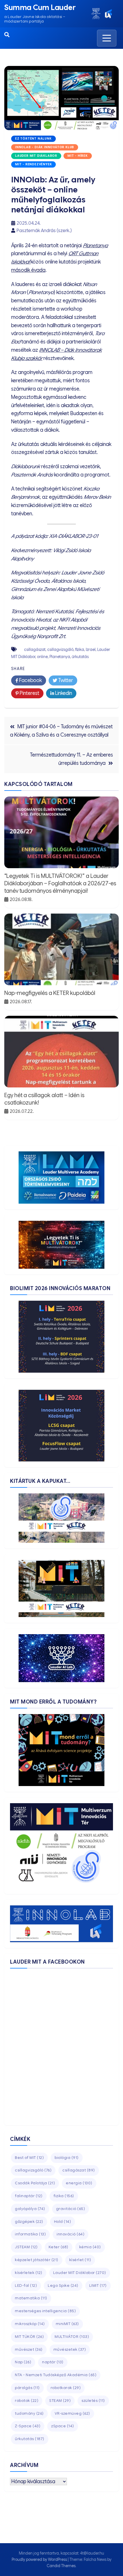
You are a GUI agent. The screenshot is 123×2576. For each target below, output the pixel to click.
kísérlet (80, 2260)
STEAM (60, 2401)
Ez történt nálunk (33, 139)
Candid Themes (61, 2566)
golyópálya (30, 2209)
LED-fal (26, 2286)
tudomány (29, 2413)
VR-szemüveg (72, 2413)
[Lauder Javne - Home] (96, 14)
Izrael (91, 649)
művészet (29, 2349)
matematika (31, 2298)
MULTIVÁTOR (72, 2337)
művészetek (70, 2349)
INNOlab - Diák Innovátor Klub (45, 147)
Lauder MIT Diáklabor (36, 156)
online (42, 657)
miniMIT (67, 2324)
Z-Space (28, 2426)
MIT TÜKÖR (29, 2337)
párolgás (27, 2388)
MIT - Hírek (78, 156)
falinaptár (29, 2196)
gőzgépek (29, 2222)
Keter (58, 2247)
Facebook (30, 680)
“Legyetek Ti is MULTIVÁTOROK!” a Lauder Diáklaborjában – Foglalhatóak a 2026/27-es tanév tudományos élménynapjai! (60, 883)
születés (93, 2401)
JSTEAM (26, 2247)
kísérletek (29, 2273)
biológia (67, 2158)
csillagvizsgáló (60, 649)
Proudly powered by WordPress (40, 2559)
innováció (71, 2234)
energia (79, 2183)
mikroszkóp (30, 2324)
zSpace (63, 2426)
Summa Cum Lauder (40, 7)
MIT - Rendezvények (33, 164)
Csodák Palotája (35, 2183)
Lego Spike (63, 2286)
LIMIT (98, 2286)
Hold (63, 2222)
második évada (28, 270)
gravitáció (71, 2209)
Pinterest (29, 693)
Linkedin (63, 693)
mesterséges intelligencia (45, 2311)
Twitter (65, 680)
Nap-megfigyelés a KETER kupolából (50, 993)
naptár (53, 2362)
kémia (90, 2247)
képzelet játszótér (37, 2260)
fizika (80, 649)
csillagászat (35, 649)
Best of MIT (29, 2158)
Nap (23, 2362)
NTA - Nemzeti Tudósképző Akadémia (56, 2375)
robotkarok (66, 2388)
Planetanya (95, 246)
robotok (27, 2401)
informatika (30, 2234)
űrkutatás (80, 657)
